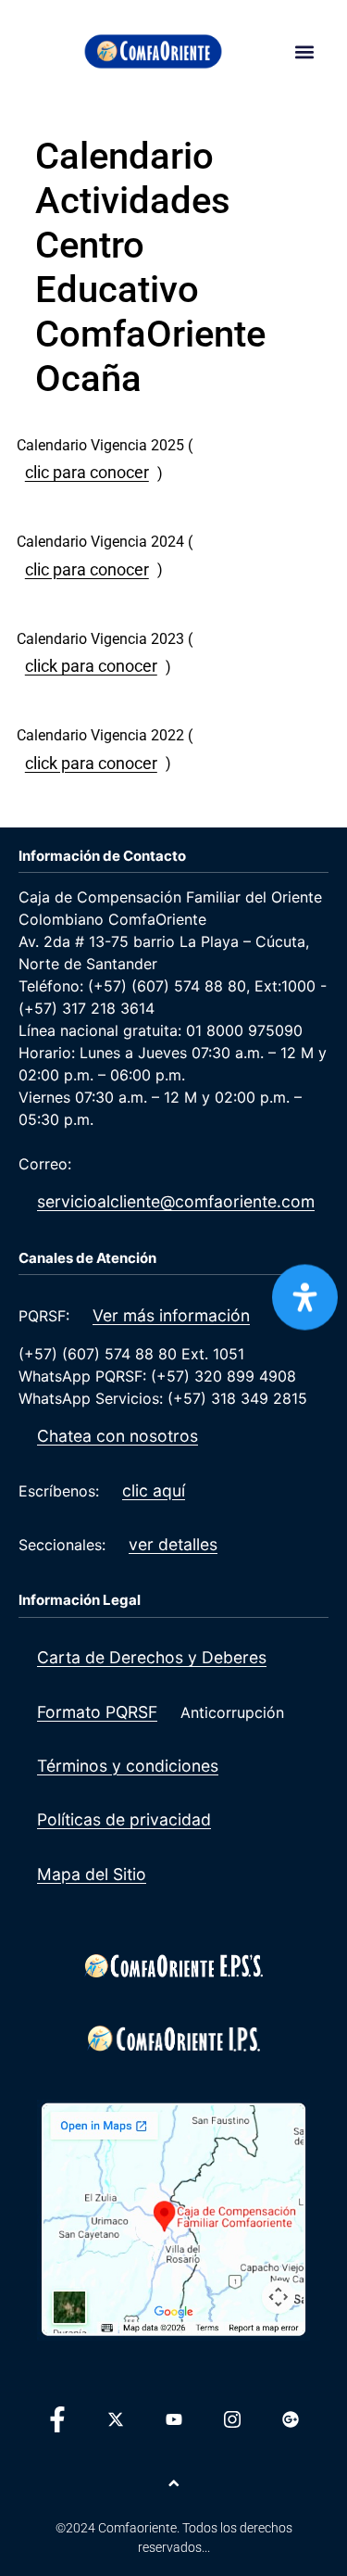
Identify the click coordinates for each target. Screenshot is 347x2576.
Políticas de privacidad (124, 1819)
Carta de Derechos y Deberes (152, 1657)
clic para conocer (87, 473)
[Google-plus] (291, 2419)
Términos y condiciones (128, 1766)
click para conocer (91, 666)
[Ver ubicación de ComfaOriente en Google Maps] (173, 2221)
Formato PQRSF (97, 1712)
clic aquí (154, 1490)
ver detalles (173, 1544)
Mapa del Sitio (92, 1874)
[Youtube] (174, 2419)
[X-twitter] (116, 2419)
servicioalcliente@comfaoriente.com (176, 1201)
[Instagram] (232, 2419)
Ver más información (171, 1315)
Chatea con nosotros (118, 1436)
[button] (305, 51)
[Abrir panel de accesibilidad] (305, 1298)
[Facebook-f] (57, 2419)
